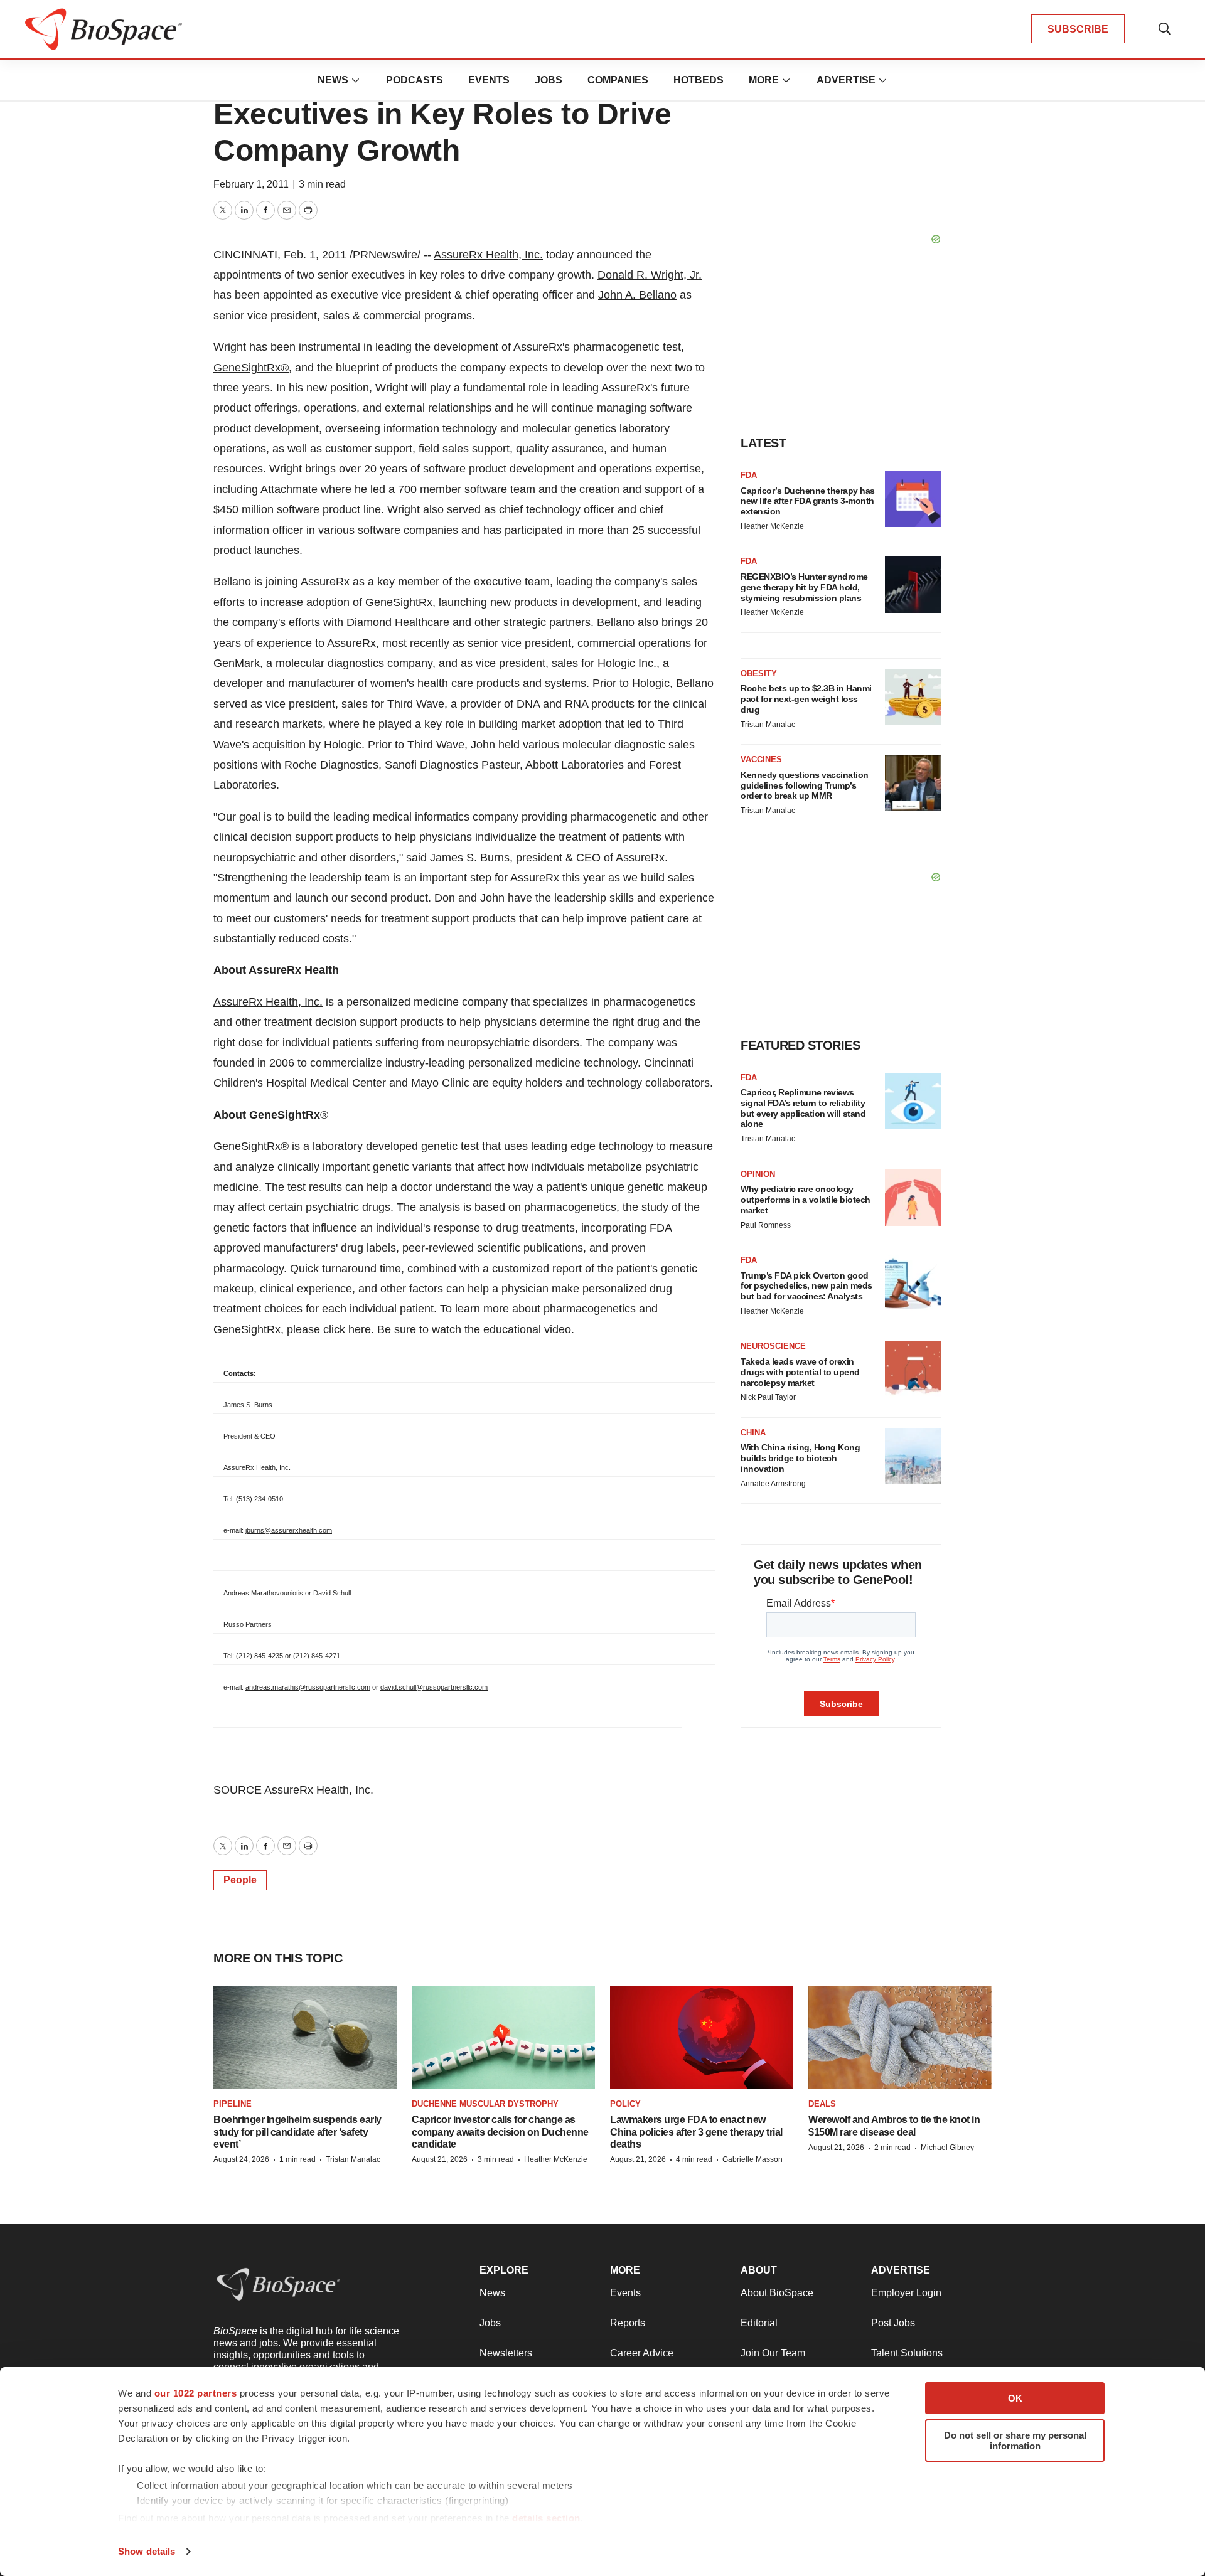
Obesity (759, 673)
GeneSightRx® (251, 1146)
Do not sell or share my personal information (1015, 2440)
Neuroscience (773, 1346)
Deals (822, 2104)
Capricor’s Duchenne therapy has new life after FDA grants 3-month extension (808, 501)
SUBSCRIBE (1078, 29)
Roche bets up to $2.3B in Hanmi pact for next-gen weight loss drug (806, 699)
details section (546, 2518)
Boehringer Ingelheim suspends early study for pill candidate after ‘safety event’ (297, 2132)
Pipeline (233, 2104)
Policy (625, 2104)
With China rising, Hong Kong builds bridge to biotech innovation (800, 1458)
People (240, 1880)
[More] (356, 80)
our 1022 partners (196, 2393)
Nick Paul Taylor (768, 1397)
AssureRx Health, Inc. (488, 255)
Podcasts (415, 80)
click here (347, 1329)
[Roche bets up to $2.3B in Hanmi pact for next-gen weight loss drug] (913, 697)
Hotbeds (699, 80)
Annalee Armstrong (773, 1484)
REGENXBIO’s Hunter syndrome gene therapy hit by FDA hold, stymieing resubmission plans (804, 587)
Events (489, 80)
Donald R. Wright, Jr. (650, 275)
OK (1015, 2398)
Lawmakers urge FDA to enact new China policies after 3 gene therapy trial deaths (696, 2132)
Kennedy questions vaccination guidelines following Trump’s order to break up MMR (805, 785)
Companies (618, 80)
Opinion (758, 1174)
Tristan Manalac (768, 725)
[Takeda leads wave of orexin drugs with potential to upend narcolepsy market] (913, 1370)
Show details (147, 2551)
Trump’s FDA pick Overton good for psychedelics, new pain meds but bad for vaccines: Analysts (806, 1286)
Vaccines (761, 759)
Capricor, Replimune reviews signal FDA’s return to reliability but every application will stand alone (803, 1108)
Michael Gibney (947, 2148)
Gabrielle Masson (752, 2159)
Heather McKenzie (772, 526)
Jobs (549, 80)
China (753, 1433)
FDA (749, 475)
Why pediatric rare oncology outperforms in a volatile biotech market (806, 1200)
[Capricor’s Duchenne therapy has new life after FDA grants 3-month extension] (913, 499)
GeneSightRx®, (253, 368)
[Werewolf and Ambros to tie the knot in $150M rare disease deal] (900, 2037)
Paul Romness (766, 1225)
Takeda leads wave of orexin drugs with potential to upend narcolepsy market (800, 1372)
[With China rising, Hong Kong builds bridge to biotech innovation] (913, 1456)
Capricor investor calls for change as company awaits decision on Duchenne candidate (500, 2132)
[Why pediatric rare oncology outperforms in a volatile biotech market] (913, 1198)
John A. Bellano (637, 295)
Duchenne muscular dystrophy (485, 2104)
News (333, 80)
